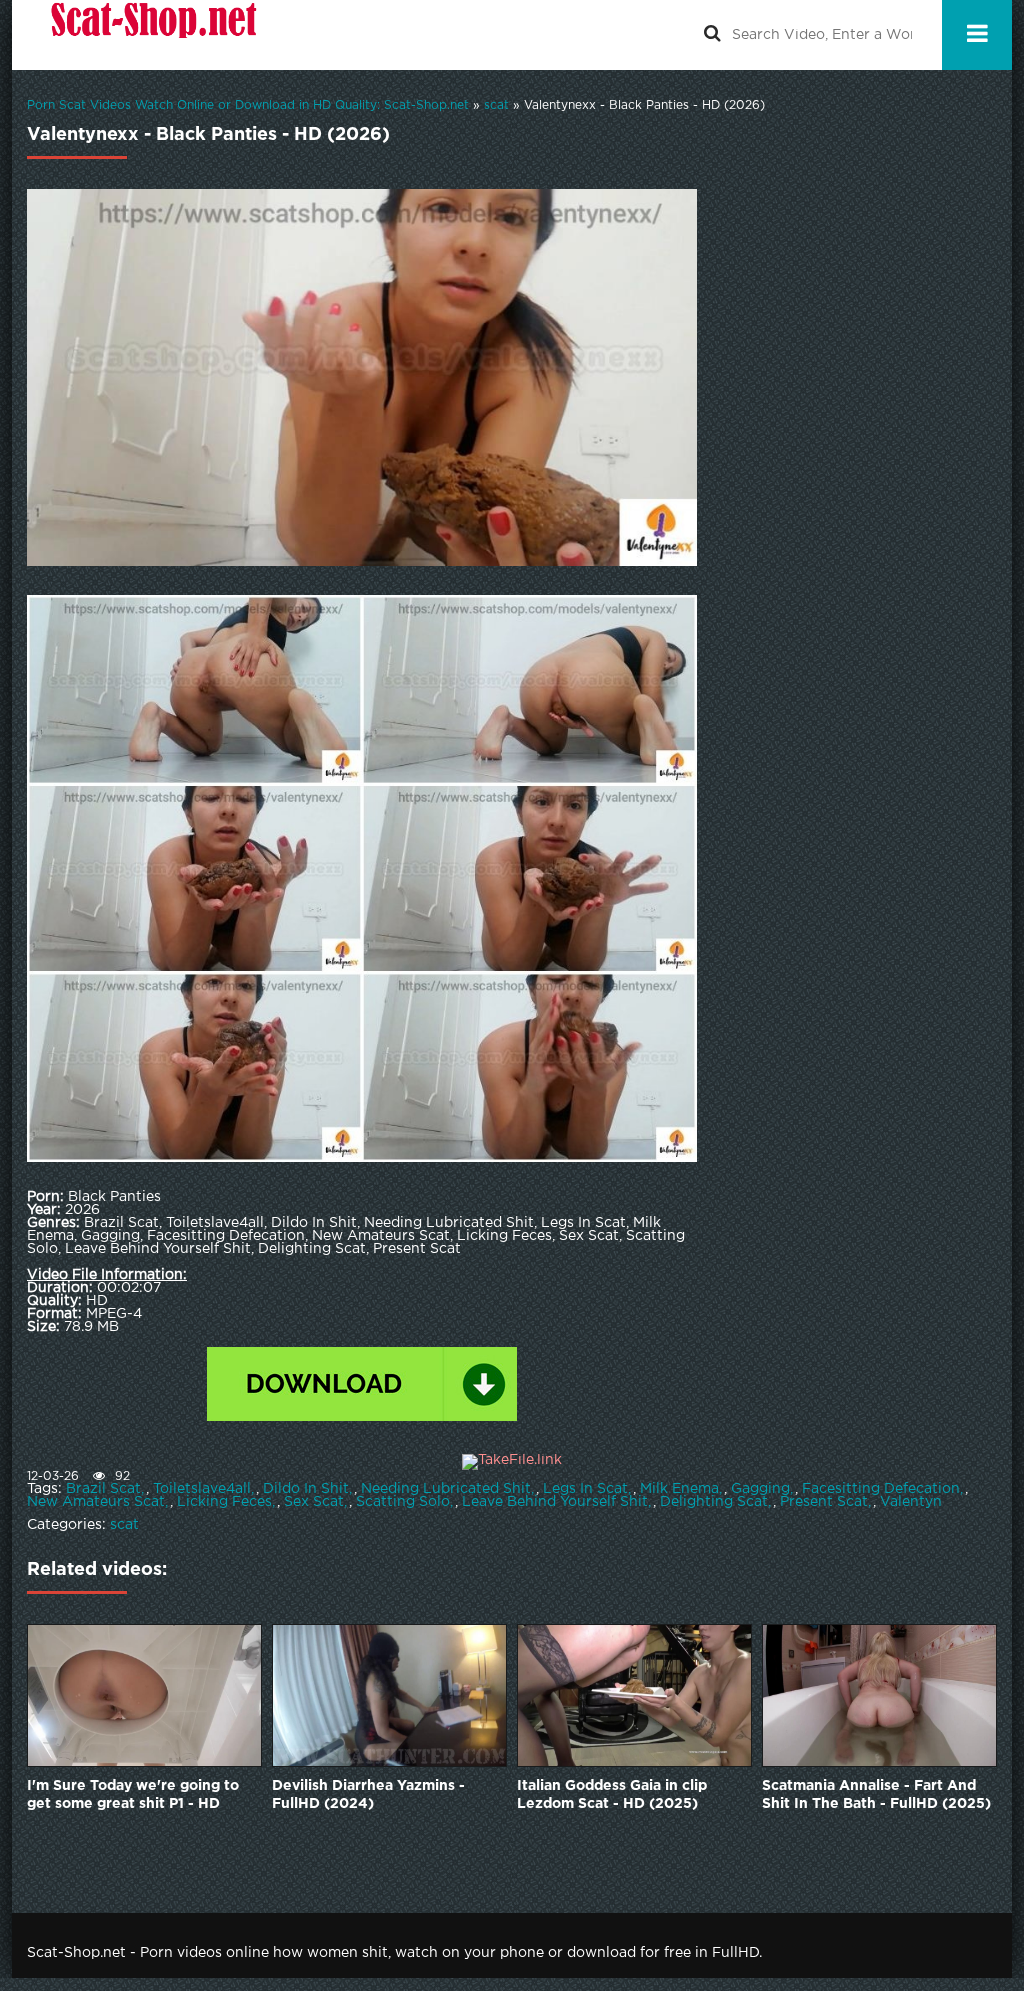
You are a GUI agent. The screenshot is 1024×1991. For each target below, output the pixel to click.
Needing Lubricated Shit (446, 1489)
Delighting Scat (714, 1502)
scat (124, 1525)
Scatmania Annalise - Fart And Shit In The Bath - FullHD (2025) (876, 1795)
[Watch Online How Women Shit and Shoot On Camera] (152, 35)
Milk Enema (679, 1489)
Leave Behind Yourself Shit (555, 1502)
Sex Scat (314, 1502)
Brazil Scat (103, 1489)
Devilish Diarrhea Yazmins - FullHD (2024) (368, 1795)
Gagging (760, 1489)
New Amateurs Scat (96, 1502)
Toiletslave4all (202, 1489)
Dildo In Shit (306, 1489)
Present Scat (824, 1502)
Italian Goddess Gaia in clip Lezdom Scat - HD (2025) (612, 1795)
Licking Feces (224, 1502)
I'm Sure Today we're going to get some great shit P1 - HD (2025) (133, 1796)
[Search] (712, 35)
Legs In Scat (585, 1489)
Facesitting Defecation (881, 1489)
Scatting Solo (403, 1502)
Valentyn (911, 1502)
